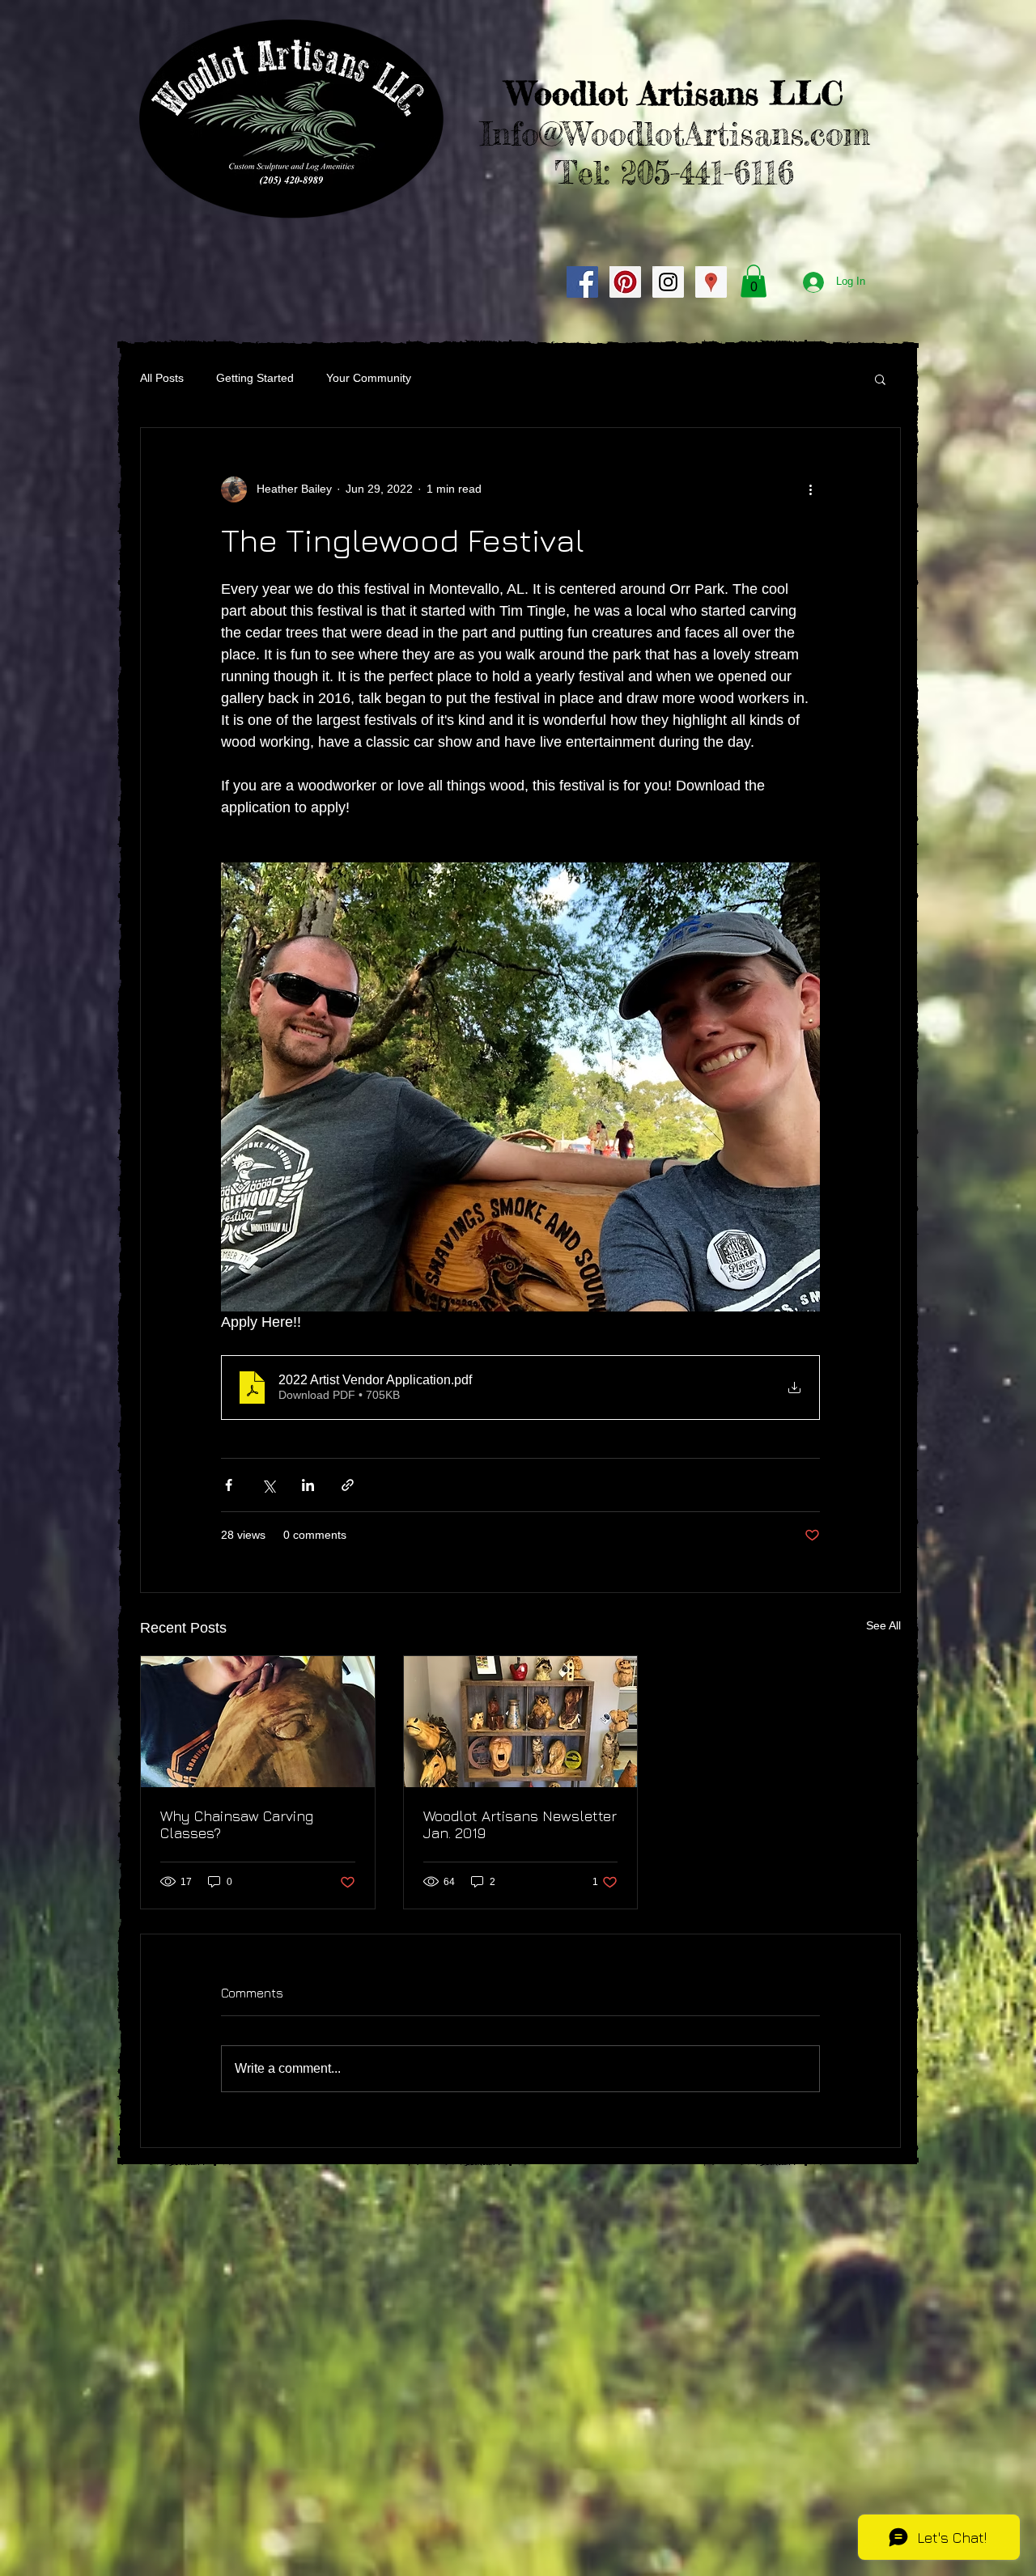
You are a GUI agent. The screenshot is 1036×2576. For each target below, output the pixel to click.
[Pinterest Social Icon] (625, 282)
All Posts (162, 378)
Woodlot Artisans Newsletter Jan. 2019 (520, 1824)
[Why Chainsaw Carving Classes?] (258, 1722)
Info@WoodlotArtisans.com (675, 134)
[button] (754, 281)
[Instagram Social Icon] (668, 282)
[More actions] (810, 489)
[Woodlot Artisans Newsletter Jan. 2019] (521, 1722)
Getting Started (255, 378)
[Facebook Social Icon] (582, 282)
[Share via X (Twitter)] (268, 1485)
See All (883, 1625)
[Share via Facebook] (229, 1485)
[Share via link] (348, 1485)
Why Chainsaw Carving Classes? (237, 1824)
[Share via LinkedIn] (308, 1485)
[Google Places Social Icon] (711, 282)
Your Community (369, 378)
